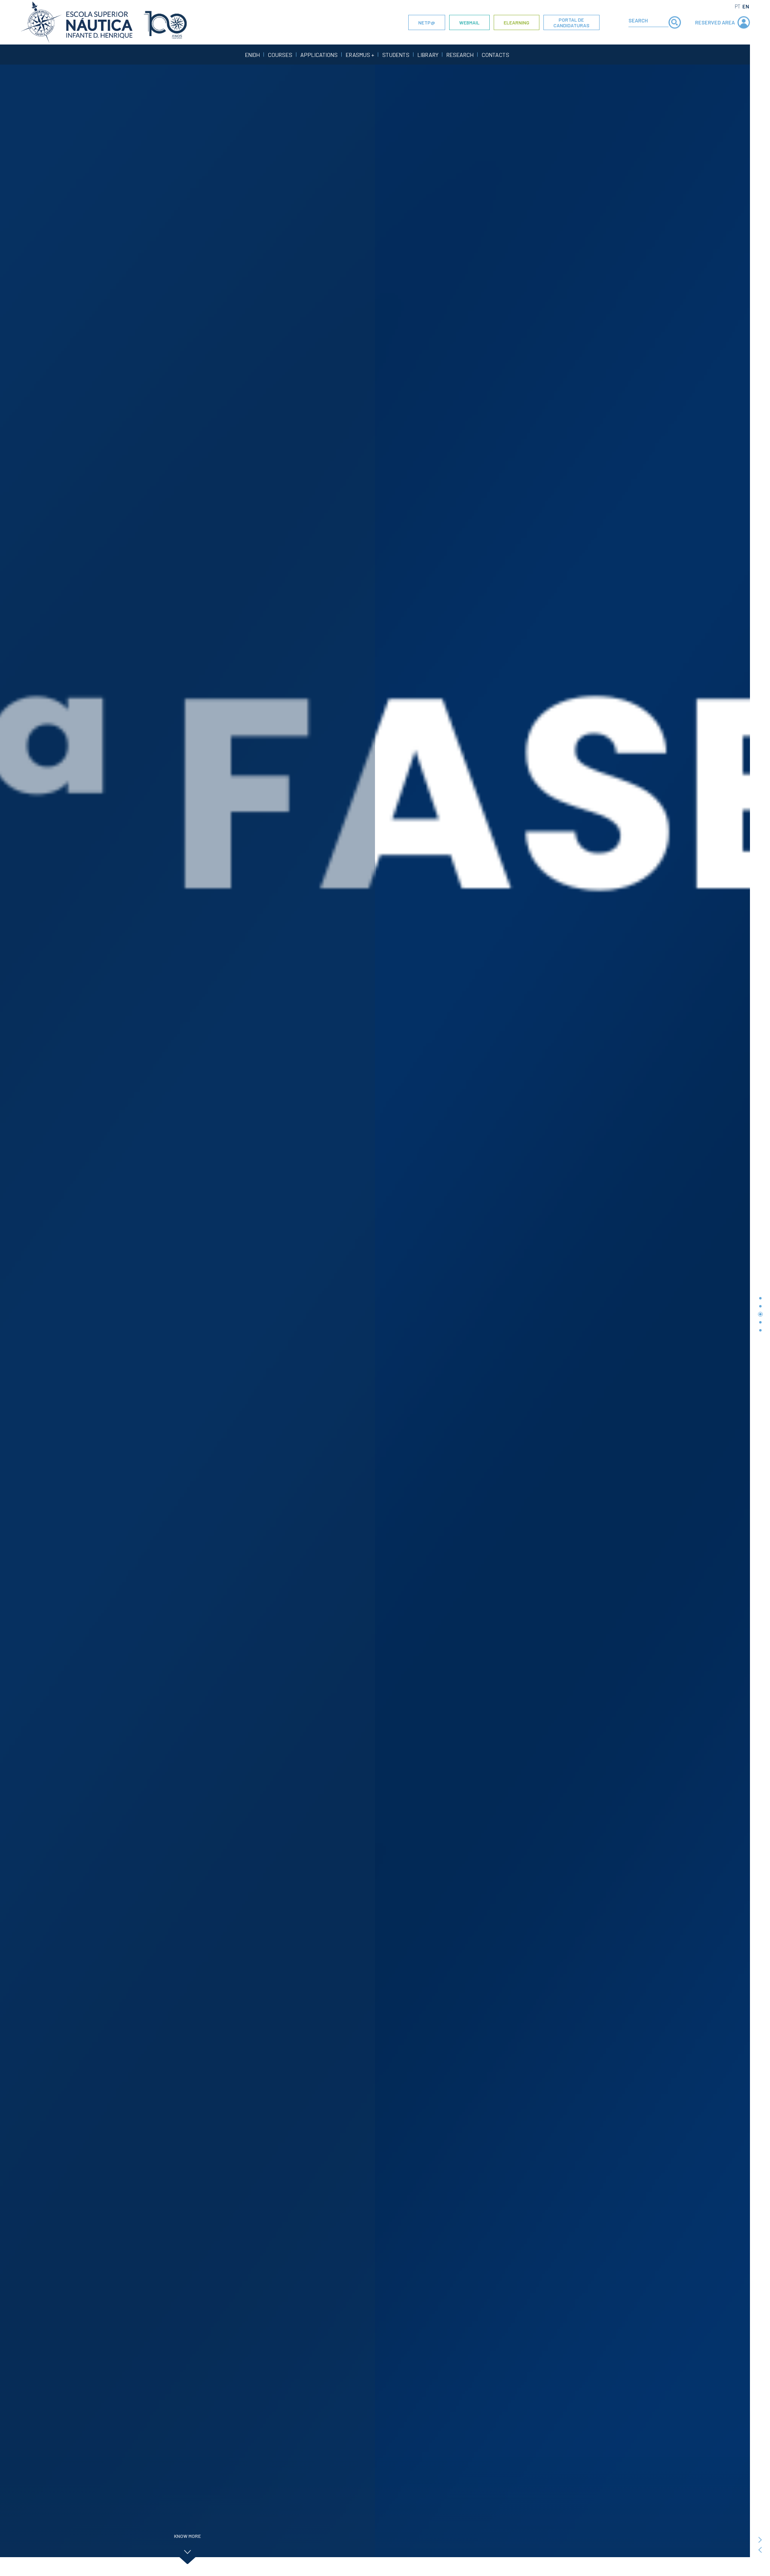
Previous (760, 2550)
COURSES (280, 55)
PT (738, 6)
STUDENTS (396, 55)
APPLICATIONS (319, 55)
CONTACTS (495, 55)
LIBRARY (428, 55)
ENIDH (252, 55)
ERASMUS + (360, 55)
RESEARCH (460, 55)
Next (760, 2540)
